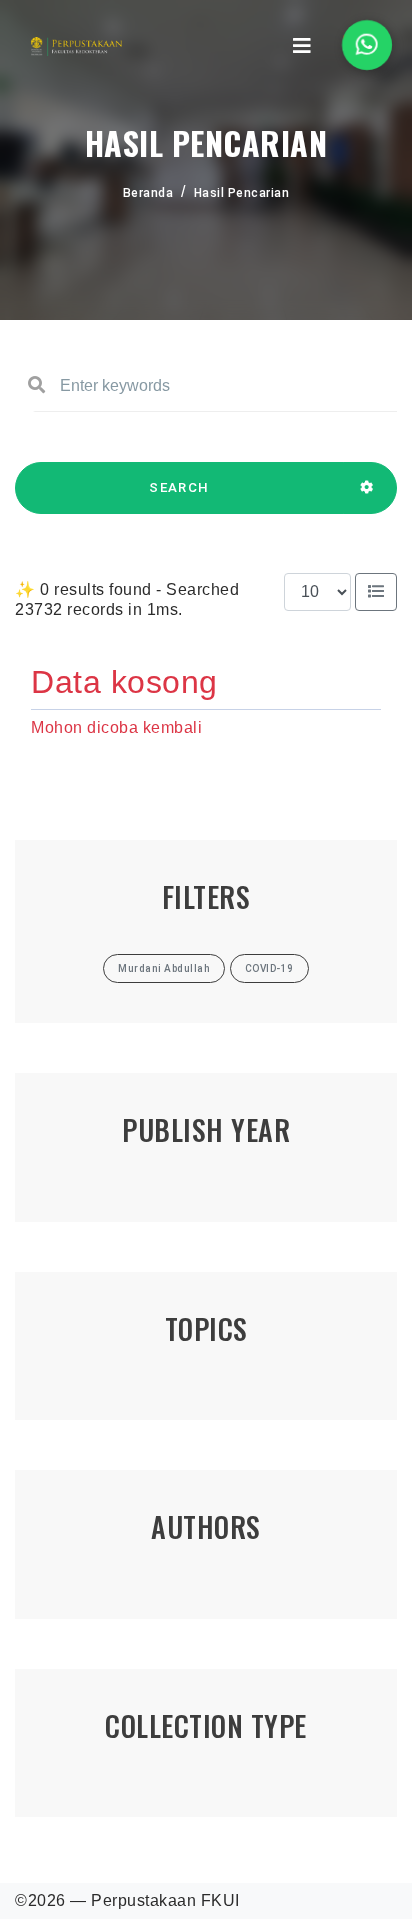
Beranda (148, 193)
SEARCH (179, 487)
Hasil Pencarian (242, 193)
